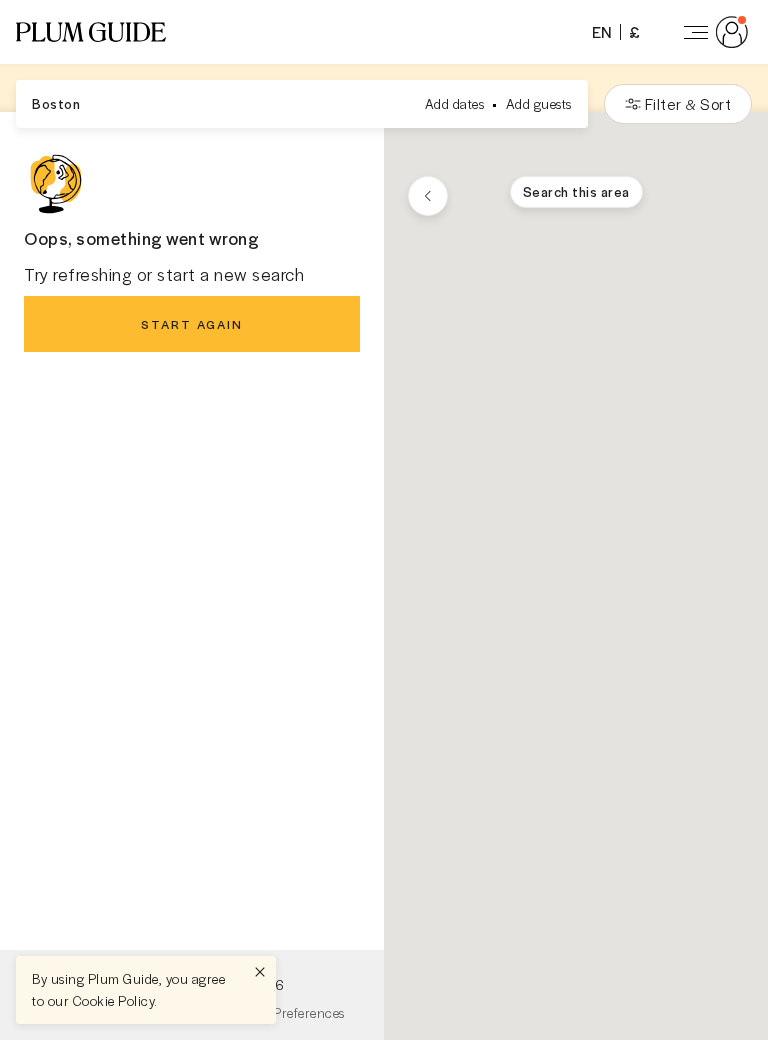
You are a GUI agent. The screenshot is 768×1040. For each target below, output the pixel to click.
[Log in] (712, 32)
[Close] (260, 972)
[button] (91, 32)
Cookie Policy (114, 1000)
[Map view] (428, 196)
